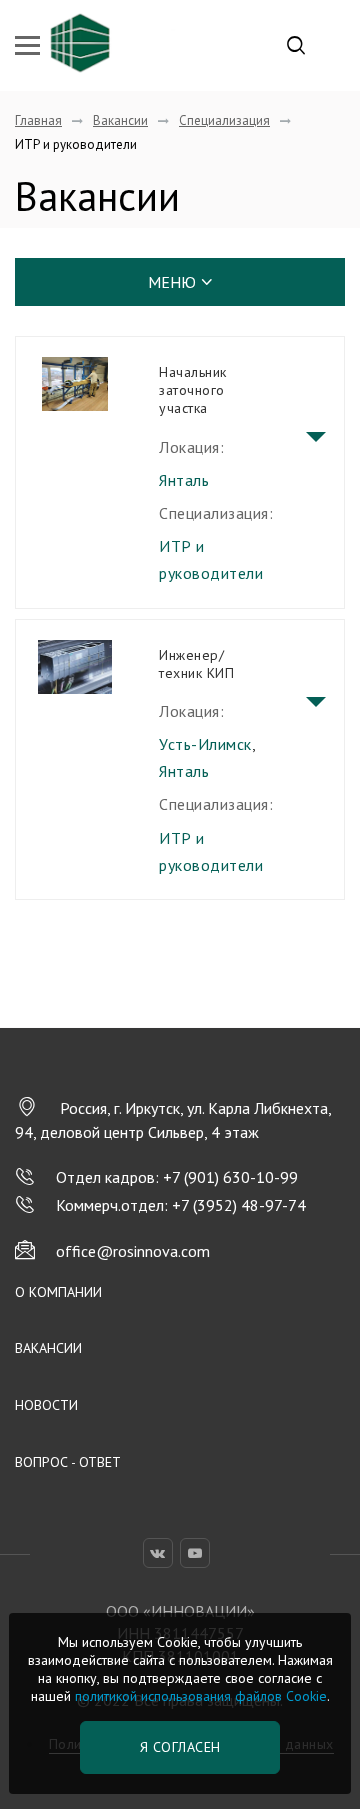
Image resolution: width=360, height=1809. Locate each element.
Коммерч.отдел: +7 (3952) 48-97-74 (181, 1205)
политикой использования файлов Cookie (201, 1696)
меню (172, 282)
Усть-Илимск (205, 744)
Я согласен (180, 1747)
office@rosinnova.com (133, 1251)
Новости (46, 1405)
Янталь (184, 480)
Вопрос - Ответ (68, 1462)
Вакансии (48, 1348)
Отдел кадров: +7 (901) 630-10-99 (177, 1177)
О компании (58, 1292)
